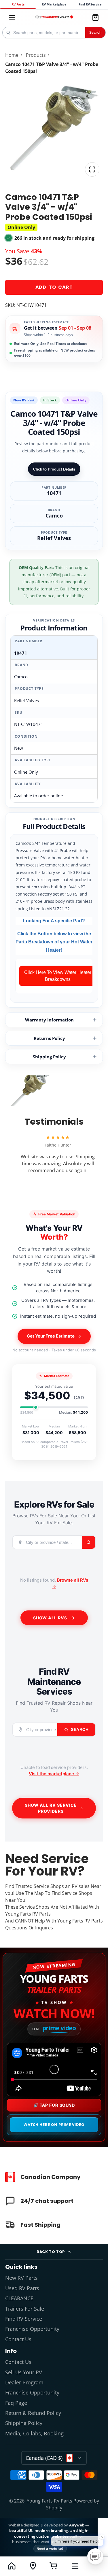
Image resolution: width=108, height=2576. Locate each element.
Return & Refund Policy (33, 2413)
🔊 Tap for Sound (54, 2105)
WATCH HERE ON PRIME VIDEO (54, 2124)
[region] (54, 976)
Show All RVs (50, 1618)
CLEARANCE (19, 2298)
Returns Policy (49, 1038)
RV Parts (18, 4)
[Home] (54, 17)
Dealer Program (24, 2382)
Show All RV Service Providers (51, 1808)
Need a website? (50, 2548)
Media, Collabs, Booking (34, 2433)
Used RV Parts (22, 2288)
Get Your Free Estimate (51, 1336)
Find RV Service (90, 4)
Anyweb (77, 2525)
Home (12, 55)
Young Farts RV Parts (50, 2501)
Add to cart (54, 287)
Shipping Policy (49, 1057)
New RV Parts (21, 2278)
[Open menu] (75, 2566)
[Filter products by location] (33, 2566)
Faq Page (16, 2403)
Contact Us (18, 2339)
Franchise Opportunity (32, 2329)
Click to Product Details (54, 469)
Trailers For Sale (25, 2309)
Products (36, 55)
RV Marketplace (54, 4)
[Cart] (95, 17)
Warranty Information (49, 1020)
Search (95, 33)
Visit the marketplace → (54, 1774)
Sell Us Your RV (24, 2372)
